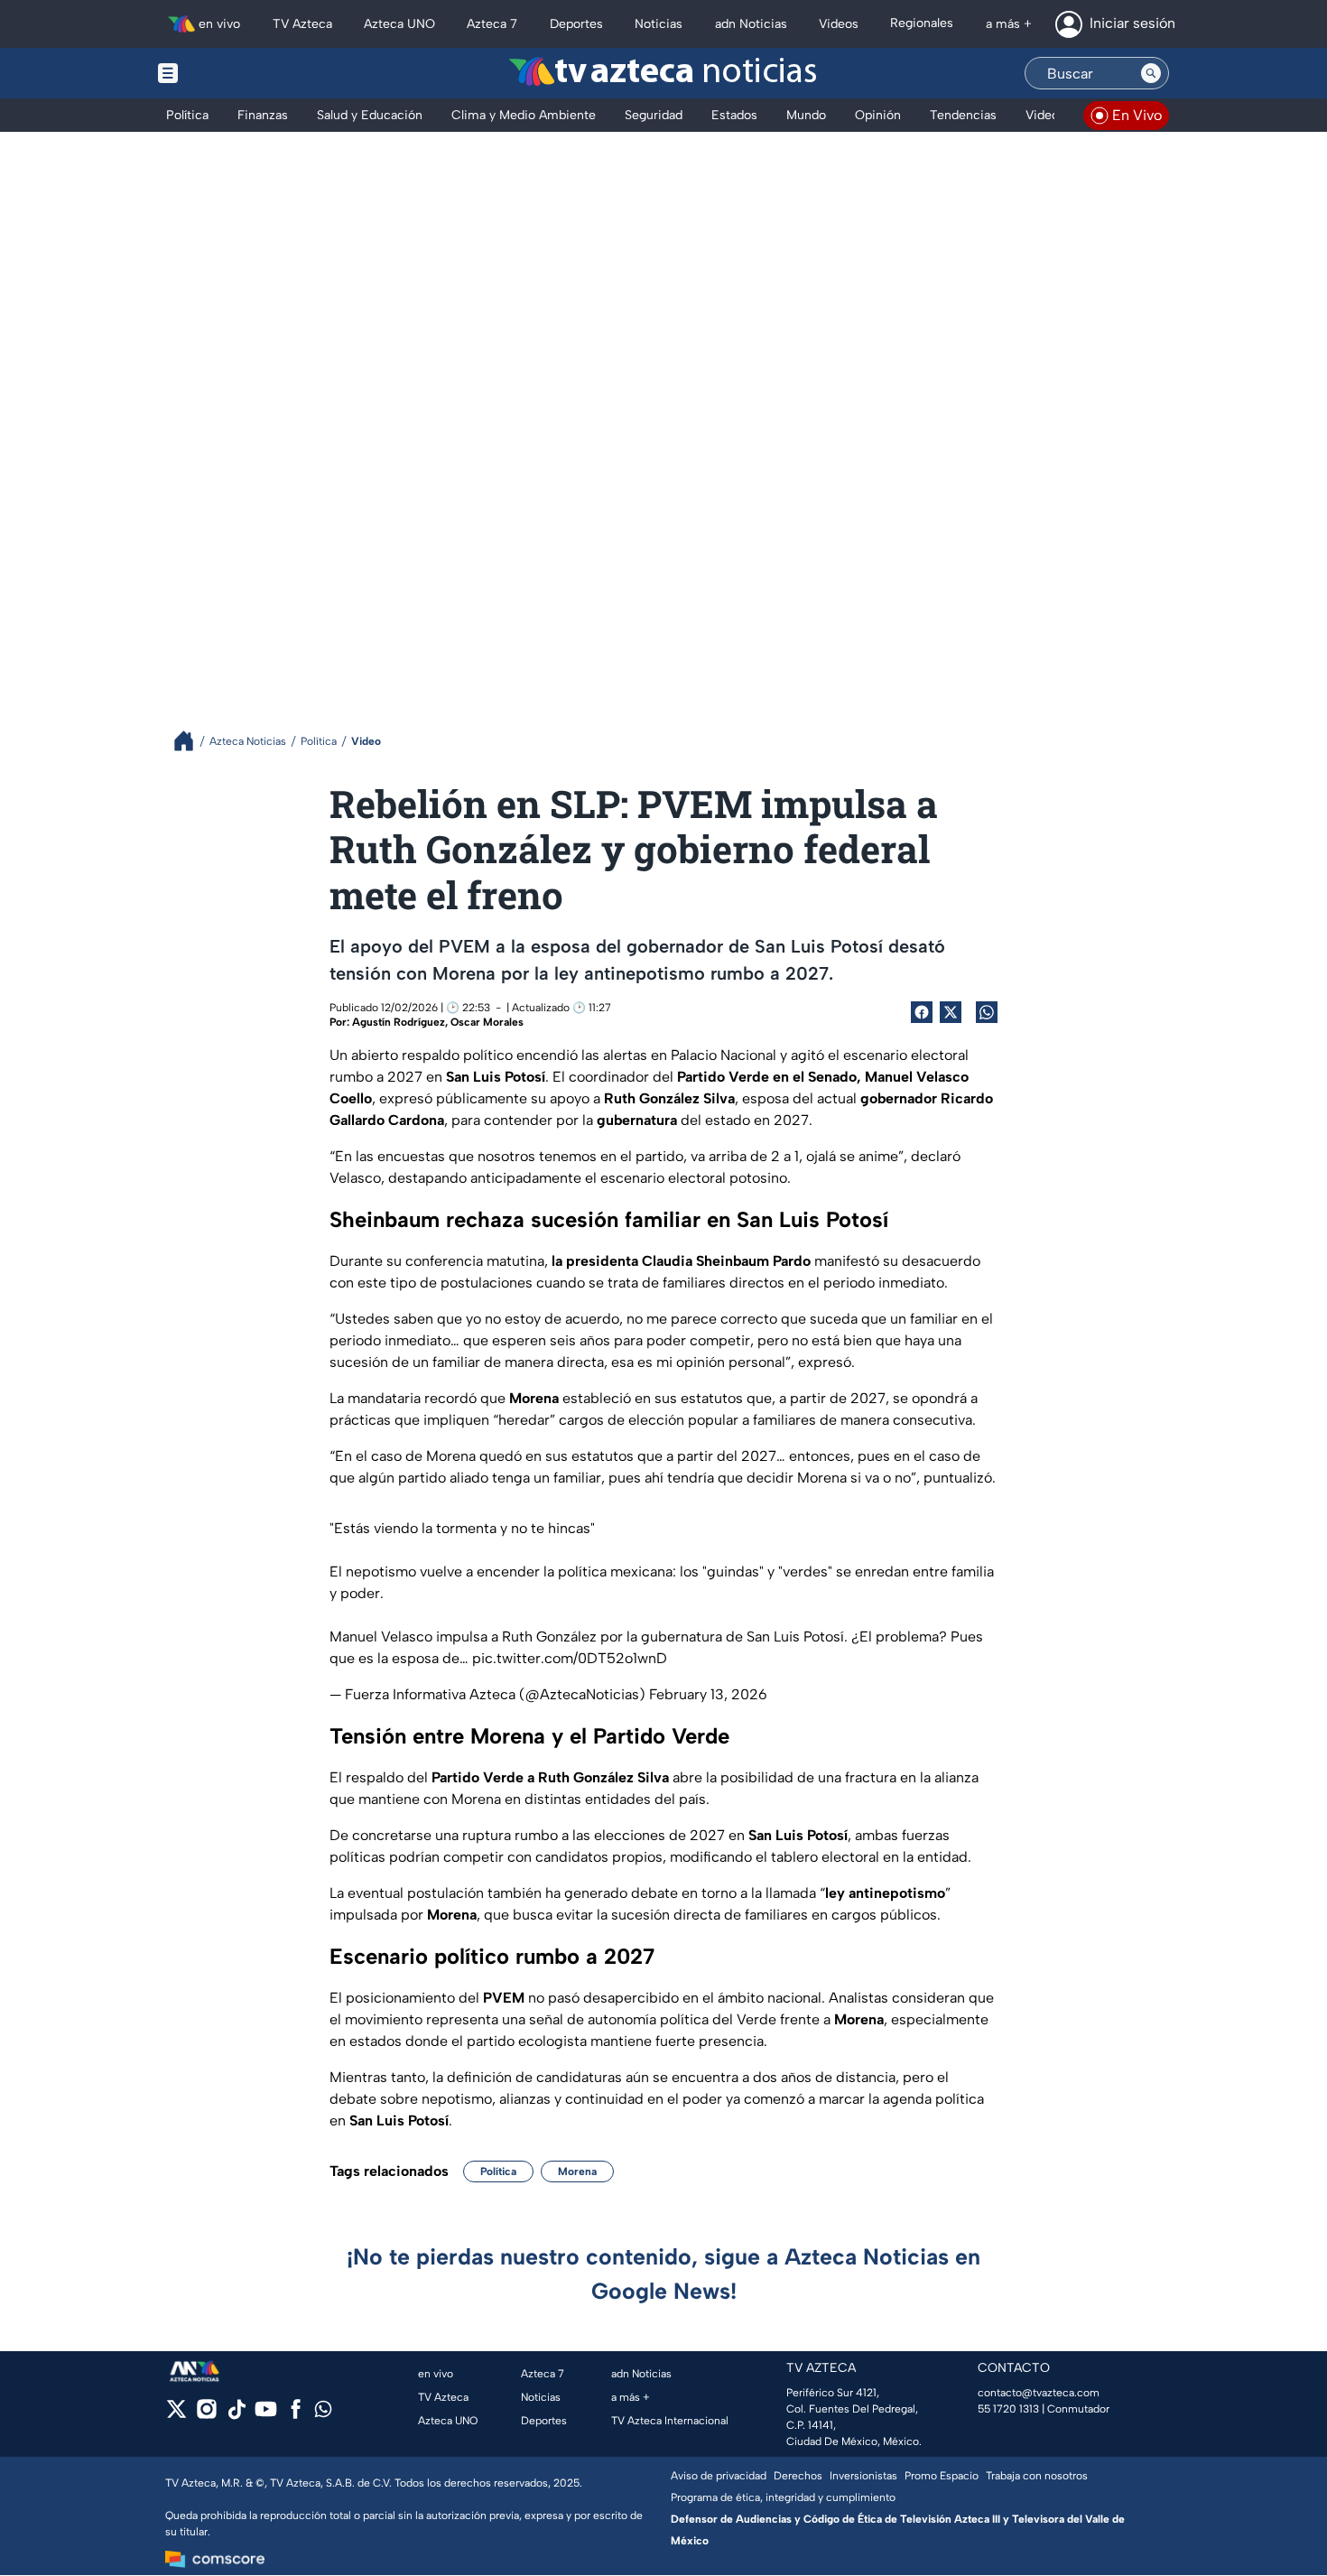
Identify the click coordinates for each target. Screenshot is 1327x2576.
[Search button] (1151, 73)
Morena (577, 2171)
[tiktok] (236, 2415)
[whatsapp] (323, 2413)
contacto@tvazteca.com (1039, 2393)
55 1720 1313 (1008, 2409)
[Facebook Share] (922, 1012)
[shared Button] (987, 1012)
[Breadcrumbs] (191, 741)
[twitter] (176, 2415)
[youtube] (266, 2415)
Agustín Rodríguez (399, 1022)
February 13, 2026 (708, 1694)
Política (498, 2171)
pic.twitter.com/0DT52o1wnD (570, 1658)
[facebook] (296, 2415)
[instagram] (206, 2415)
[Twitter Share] (951, 1012)
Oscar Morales (487, 1022)
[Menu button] (230, 73)
